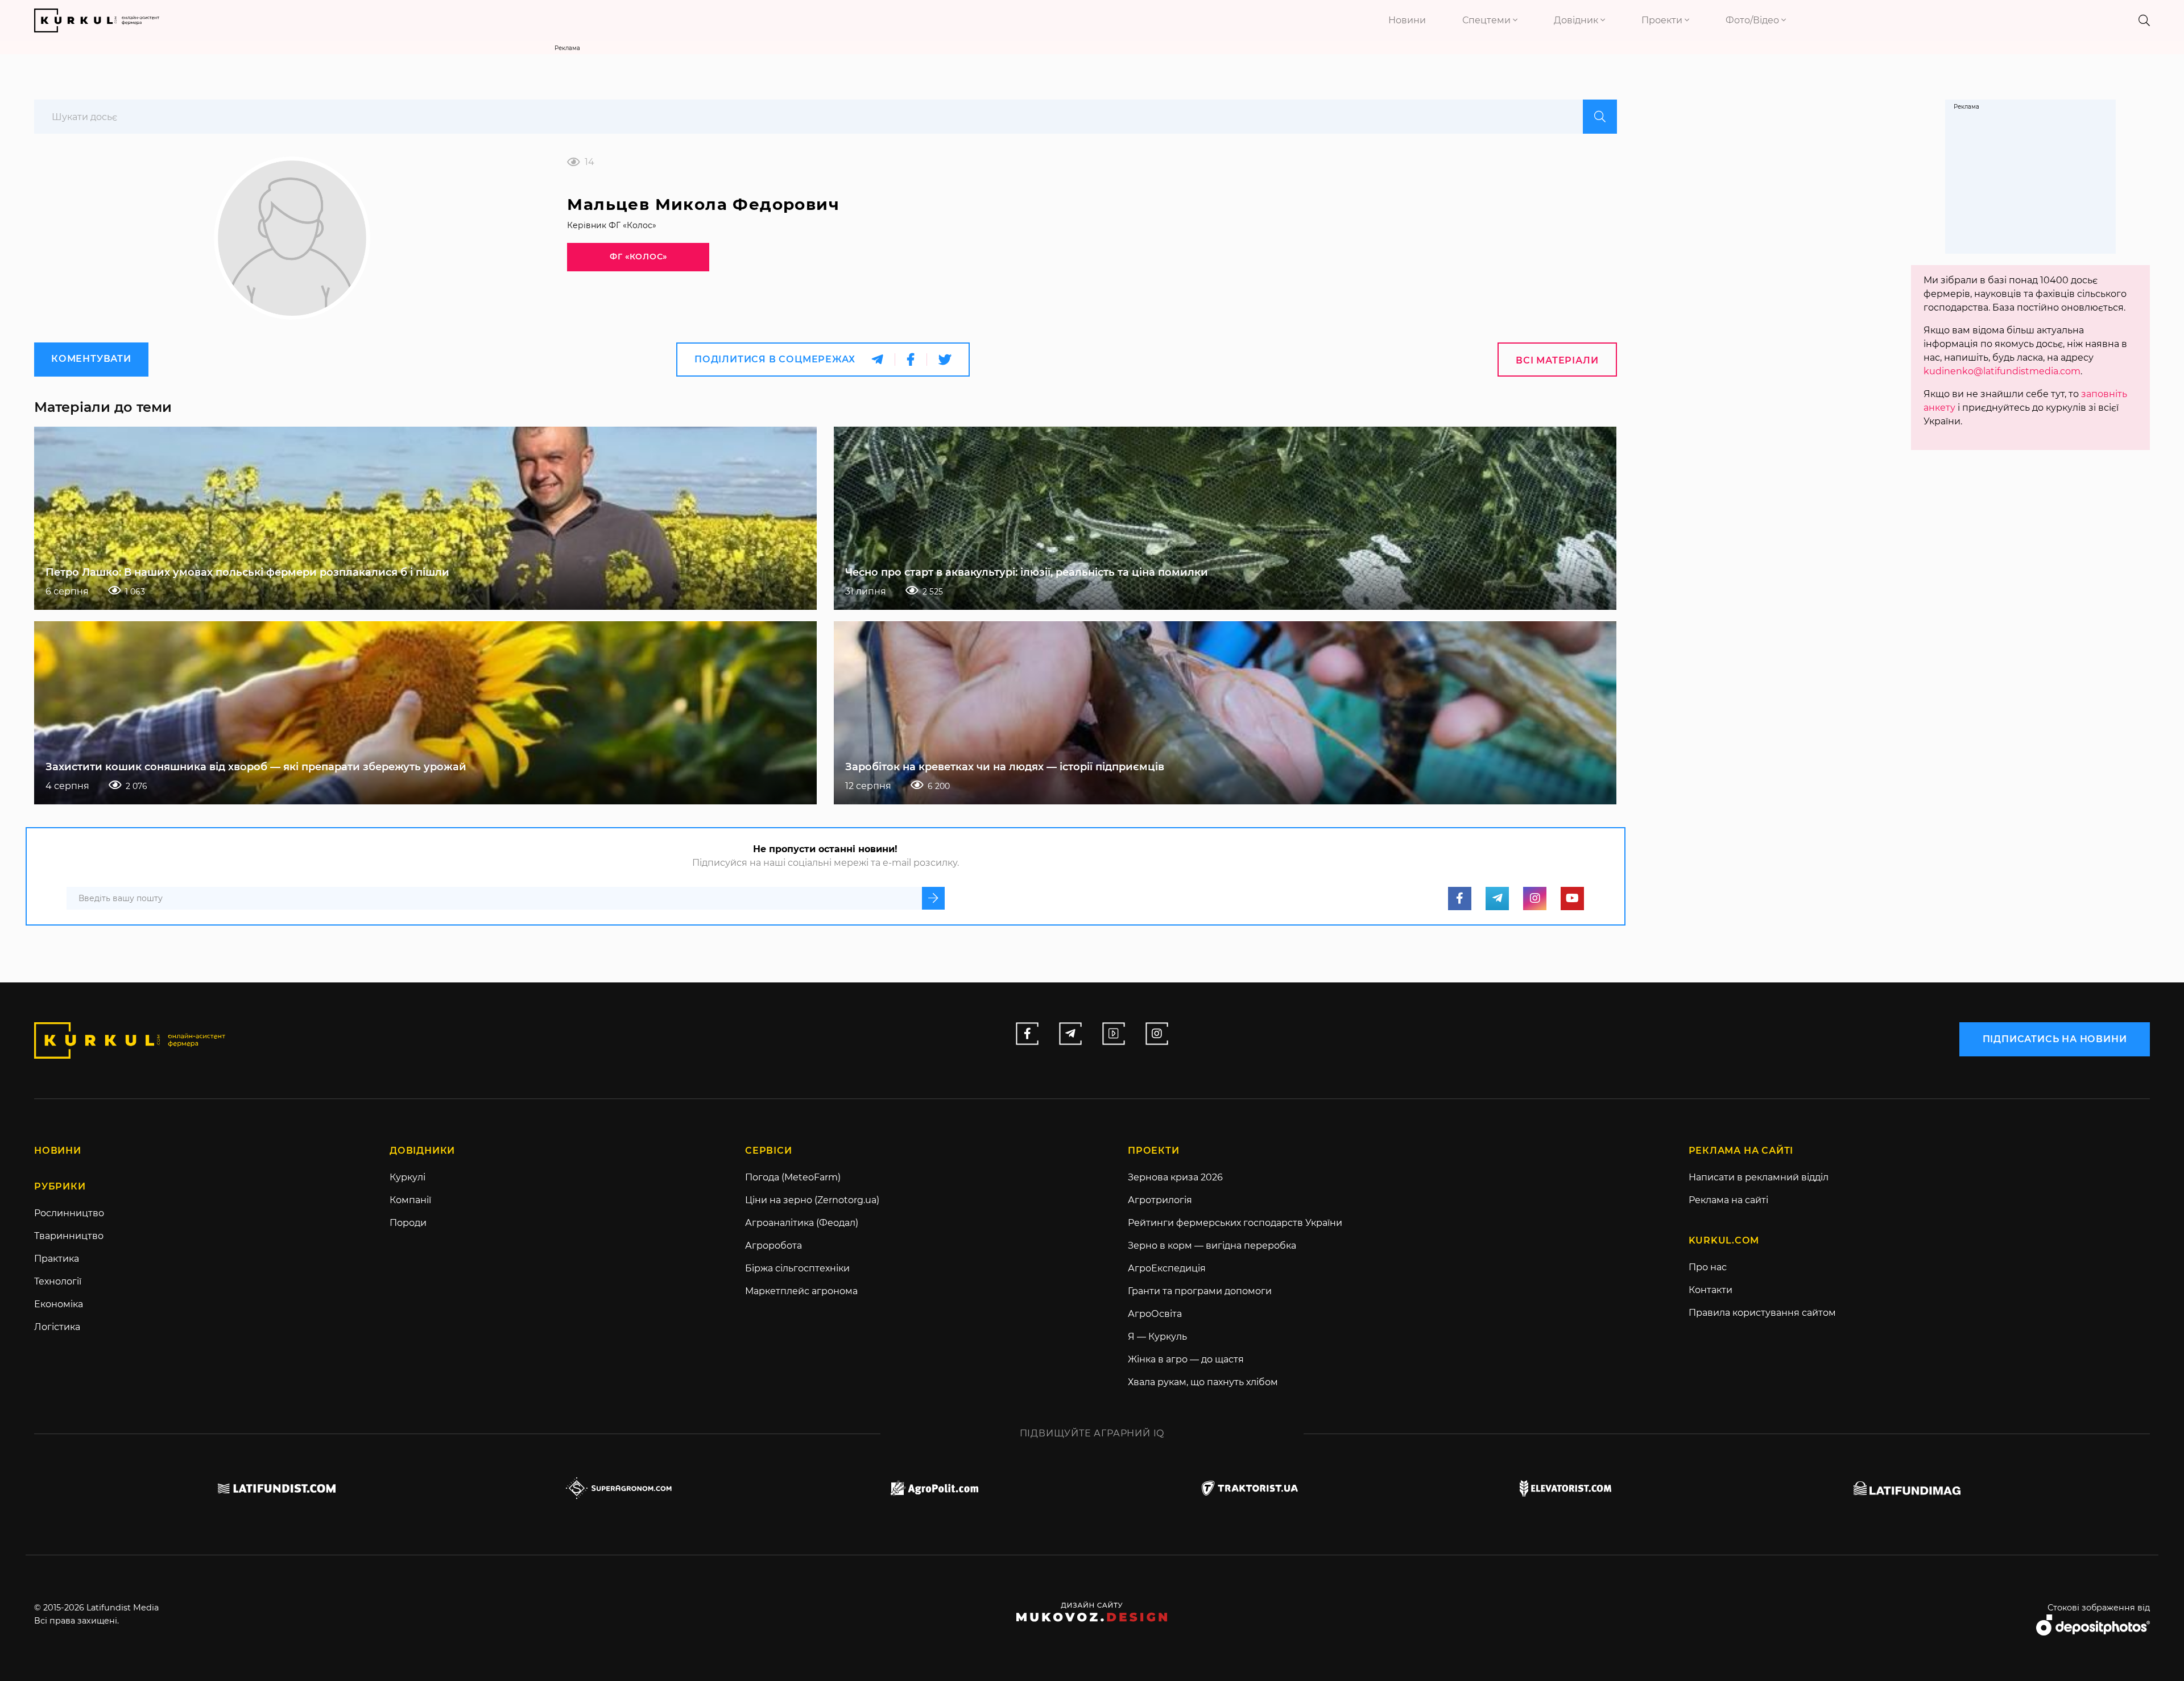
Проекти (1663, 20)
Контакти (1711, 1290)
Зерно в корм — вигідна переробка (1212, 1246)
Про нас (1708, 1267)
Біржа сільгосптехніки (797, 1268)
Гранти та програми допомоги (1200, 1291)
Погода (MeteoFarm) (793, 1177)
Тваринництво (69, 1236)
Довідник (1577, 20)
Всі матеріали (1557, 360)
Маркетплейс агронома (801, 1291)
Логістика (57, 1327)
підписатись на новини (2055, 1039)
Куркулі (408, 1177)
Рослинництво (69, 1213)
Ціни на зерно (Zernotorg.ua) (812, 1200)
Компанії (410, 1200)
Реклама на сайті (1728, 1200)
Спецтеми (1488, 20)
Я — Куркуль (1157, 1337)
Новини (1407, 20)
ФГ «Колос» (638, 257)
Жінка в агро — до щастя (1186, 1359)
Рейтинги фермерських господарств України (1235, 1223)
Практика (57, 1259)
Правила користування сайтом (1762, 1313)
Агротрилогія (1160, 1200)
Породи (408, 1223)
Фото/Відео (1753, 20)
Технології (58, 1281)
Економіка (59, 1304)
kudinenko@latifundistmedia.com (2002, 371)
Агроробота (773, 1246)
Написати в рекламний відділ (1759, 1177)
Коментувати (91, 359)
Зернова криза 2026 (1175, 1177)
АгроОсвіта (1155, 1314)
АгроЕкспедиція (1167, 1268)
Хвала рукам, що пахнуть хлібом (1203, 1382)
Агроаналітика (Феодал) (802, 1223)
